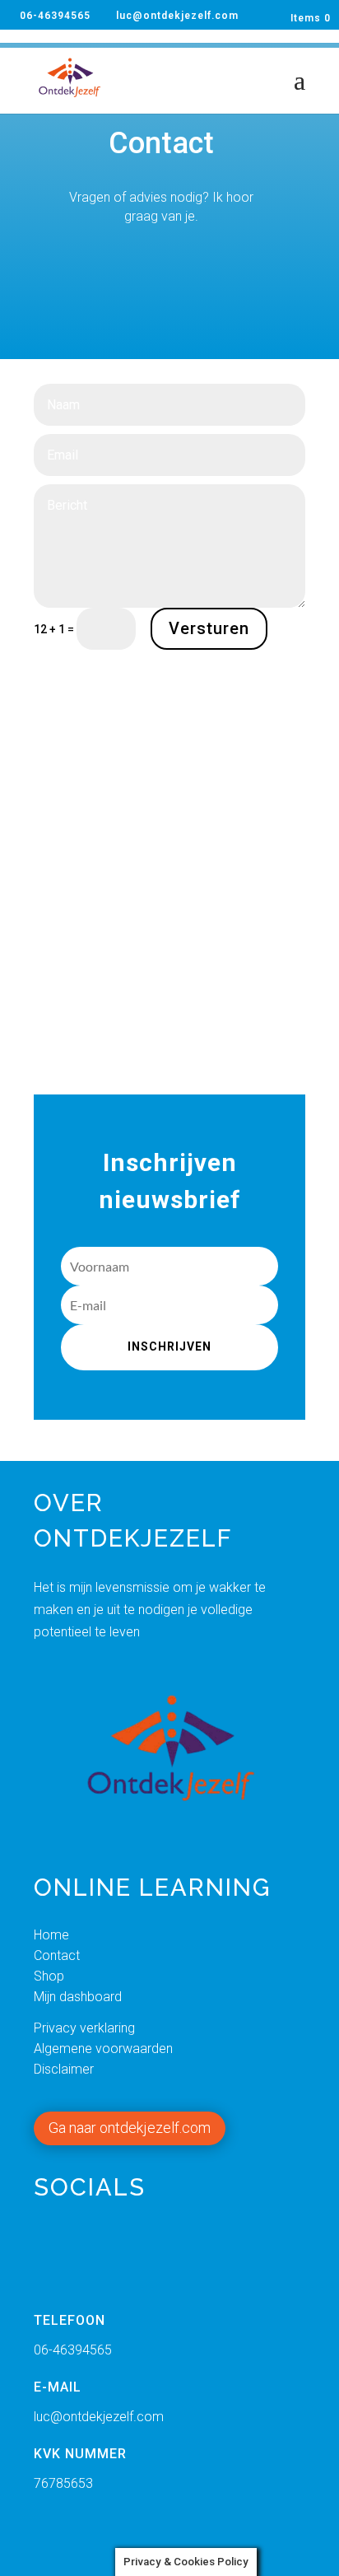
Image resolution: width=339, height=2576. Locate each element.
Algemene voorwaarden (105, 2049)
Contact (57, 1955)
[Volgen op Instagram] (182, 2251)
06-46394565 (55, 16)
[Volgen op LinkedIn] (123, 2251)
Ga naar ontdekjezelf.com (130, 2128)
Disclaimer (64, 2069)
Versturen (209, 628)
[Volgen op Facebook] (63, 2251)
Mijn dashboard (78, 1997)
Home (51, 1935)
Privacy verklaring (84, 2028)
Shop (49, 1976)
